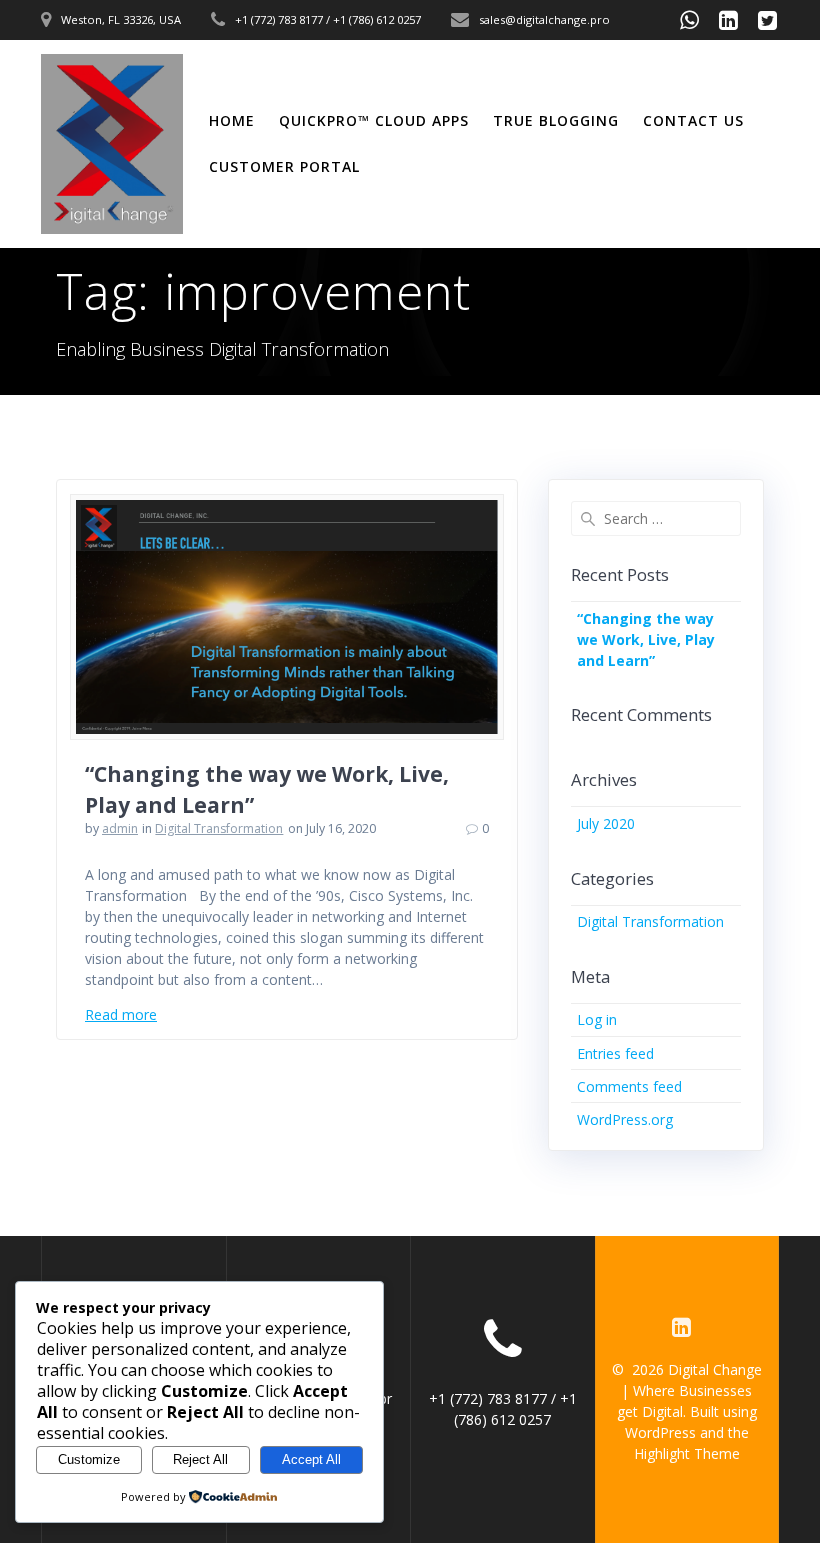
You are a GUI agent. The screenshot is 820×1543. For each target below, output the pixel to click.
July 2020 (606, 823)
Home (232, 120)
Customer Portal (284, 166)
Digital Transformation (219, 828)
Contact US (693, 120)
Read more (121, 1014)
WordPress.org (625, 1119)
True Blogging (556, 120)
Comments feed (629, 1086)
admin (120, 828)
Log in (597, 1019)
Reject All (200, 1459)
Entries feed (615, 1053)
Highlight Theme (687, 1453)
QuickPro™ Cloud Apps (374, 120)
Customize (89, 1459)
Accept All (311, 1459)
